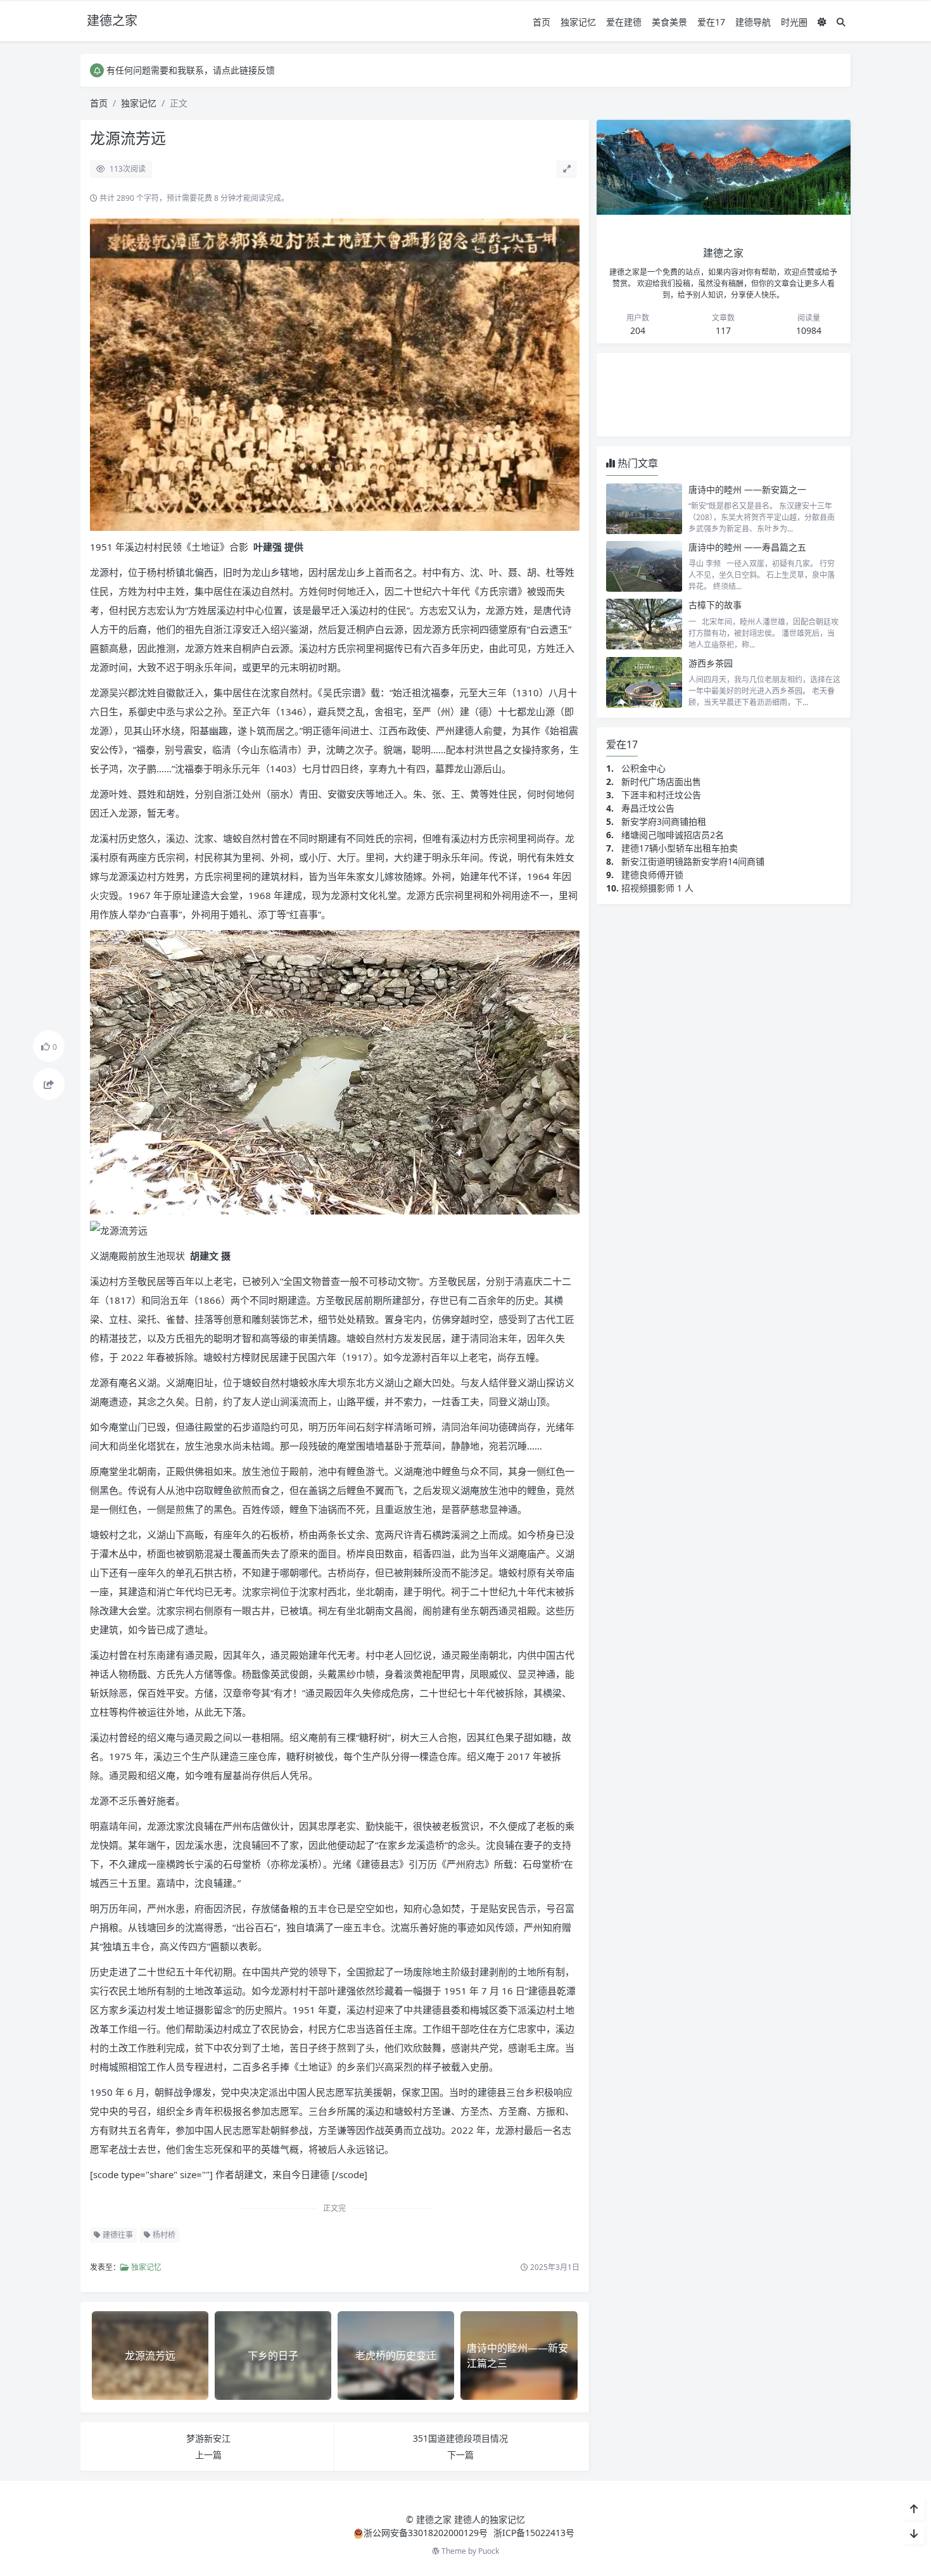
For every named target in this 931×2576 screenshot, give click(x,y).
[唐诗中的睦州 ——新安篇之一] (644, 509)
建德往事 (117, 2235)
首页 (541, 22)
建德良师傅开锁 (652, 875)
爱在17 (711, 22)
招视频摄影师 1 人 (657, 888)
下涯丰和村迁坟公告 (661, 795)
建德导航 (753, 22)
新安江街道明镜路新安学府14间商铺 (693, 861)
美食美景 (669, 22)
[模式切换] (822, 22)
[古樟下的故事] (644, 624)
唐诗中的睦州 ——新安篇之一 (747, 489)
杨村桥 (163, 2235)
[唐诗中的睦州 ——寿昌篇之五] (644, 566)
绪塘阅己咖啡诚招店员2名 (673, 835)
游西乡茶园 (711, 663)
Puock (489, 2551)
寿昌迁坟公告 (648, 808)
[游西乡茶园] (644, 682)
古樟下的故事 (715, 605)
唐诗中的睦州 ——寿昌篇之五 (747, 547)
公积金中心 (643, 768)
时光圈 (794, 22)
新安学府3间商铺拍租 (664, 821)
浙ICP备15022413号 (534, 2533)
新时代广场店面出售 (661, 781)
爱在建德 (624, 22)
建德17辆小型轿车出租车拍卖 (680, 848)
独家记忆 (578, 22)
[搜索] (841, 22)
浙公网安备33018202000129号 (427, 2533)
